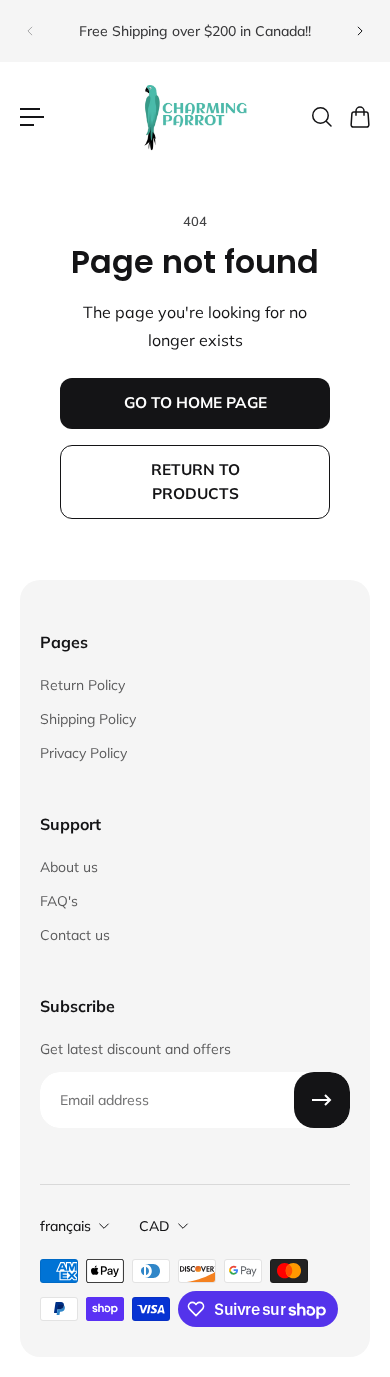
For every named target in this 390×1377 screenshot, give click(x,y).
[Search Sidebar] (321, 117)
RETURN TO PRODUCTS (195, 481)
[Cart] (359, 117)
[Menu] (32, 117)
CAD (154, 1226)
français (65, 1226)
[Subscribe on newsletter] (322, 1100)
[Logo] (195, 117)
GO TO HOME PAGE (195, 402)
